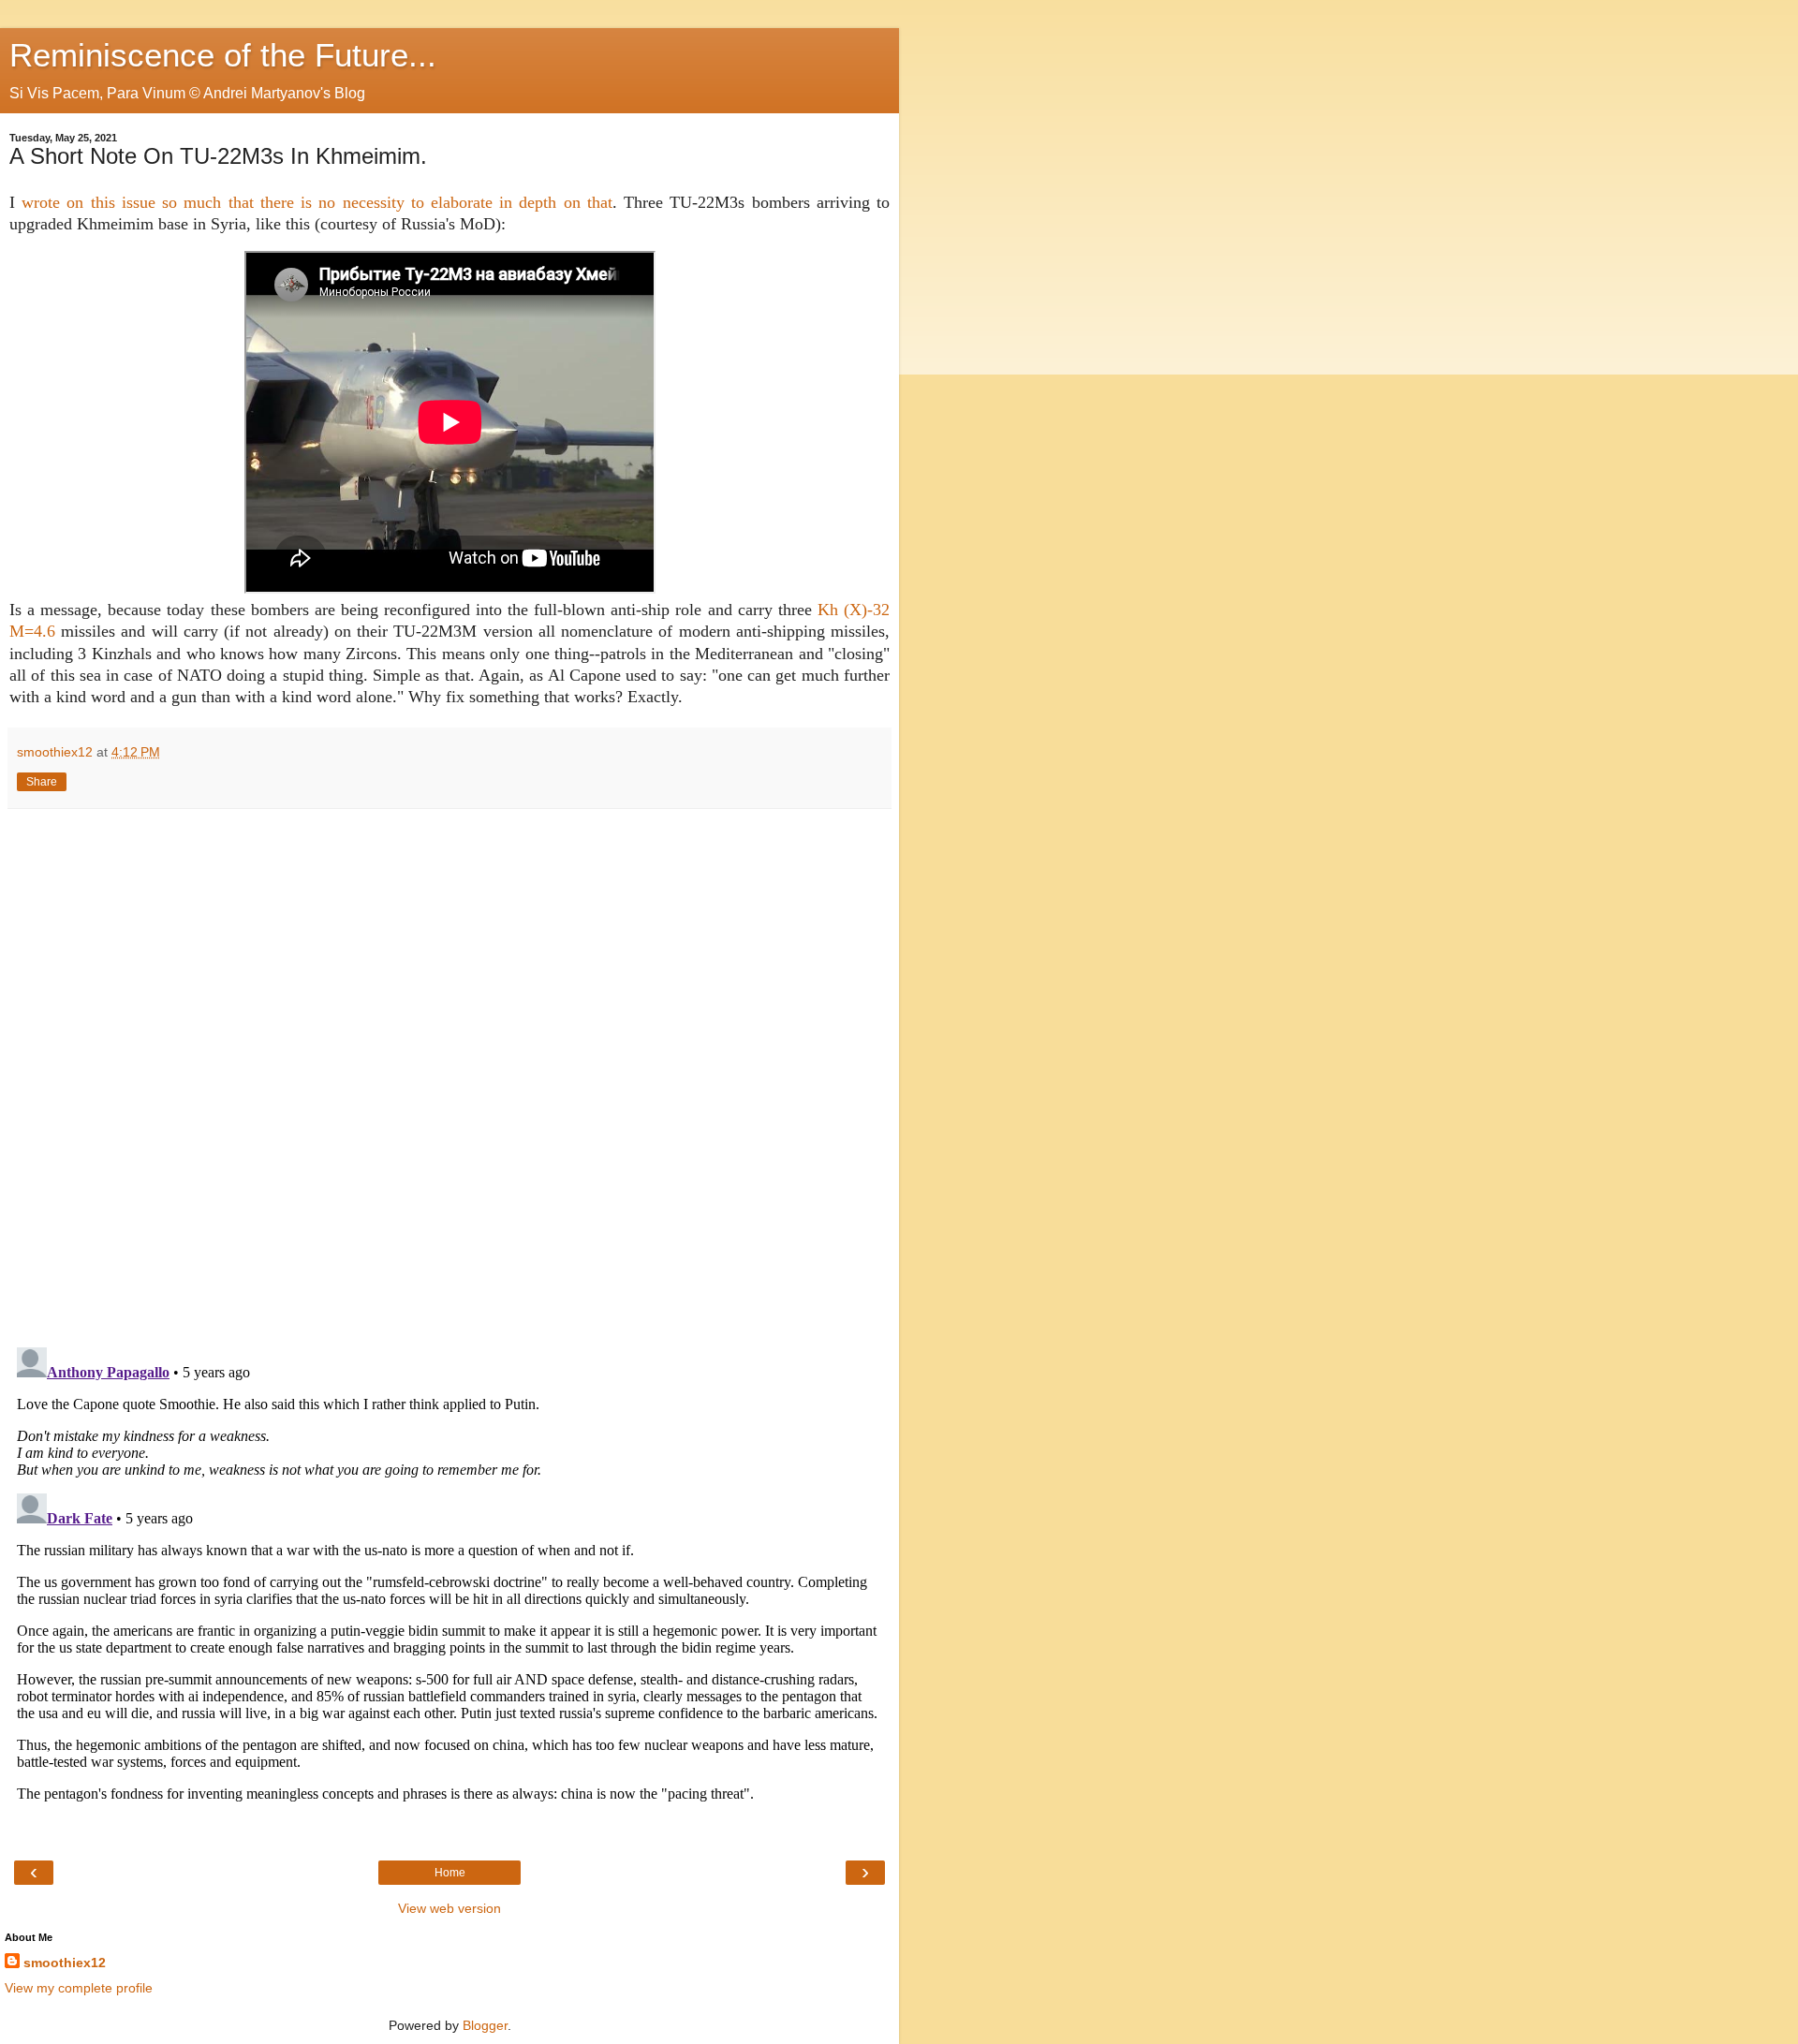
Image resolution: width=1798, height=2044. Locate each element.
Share (42, 782)
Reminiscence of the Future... (223, 55)
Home (450, 1873)
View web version (449, 1908)
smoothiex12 (65, 1963)
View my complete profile (79, 1988)
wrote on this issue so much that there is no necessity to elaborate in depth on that (317, 202)
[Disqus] (449, 1071)
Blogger (485, 2025)
